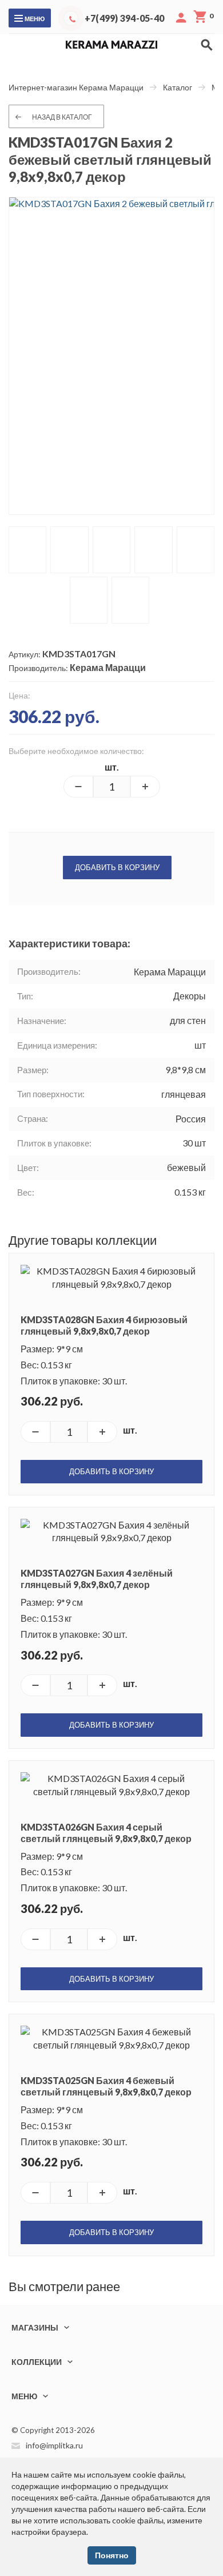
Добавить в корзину (117, 867)
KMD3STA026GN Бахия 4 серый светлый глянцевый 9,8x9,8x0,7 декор (106, 1833)
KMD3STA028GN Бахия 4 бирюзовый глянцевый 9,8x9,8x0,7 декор (104, 1325)
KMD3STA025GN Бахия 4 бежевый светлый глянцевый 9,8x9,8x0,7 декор (106, 2086)
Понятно (112, 2555)
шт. (112, 767)
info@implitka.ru (54, 2445)
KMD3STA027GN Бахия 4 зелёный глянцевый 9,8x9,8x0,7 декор (97, 1579)
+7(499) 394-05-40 (124, 18)
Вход (181, 18)
